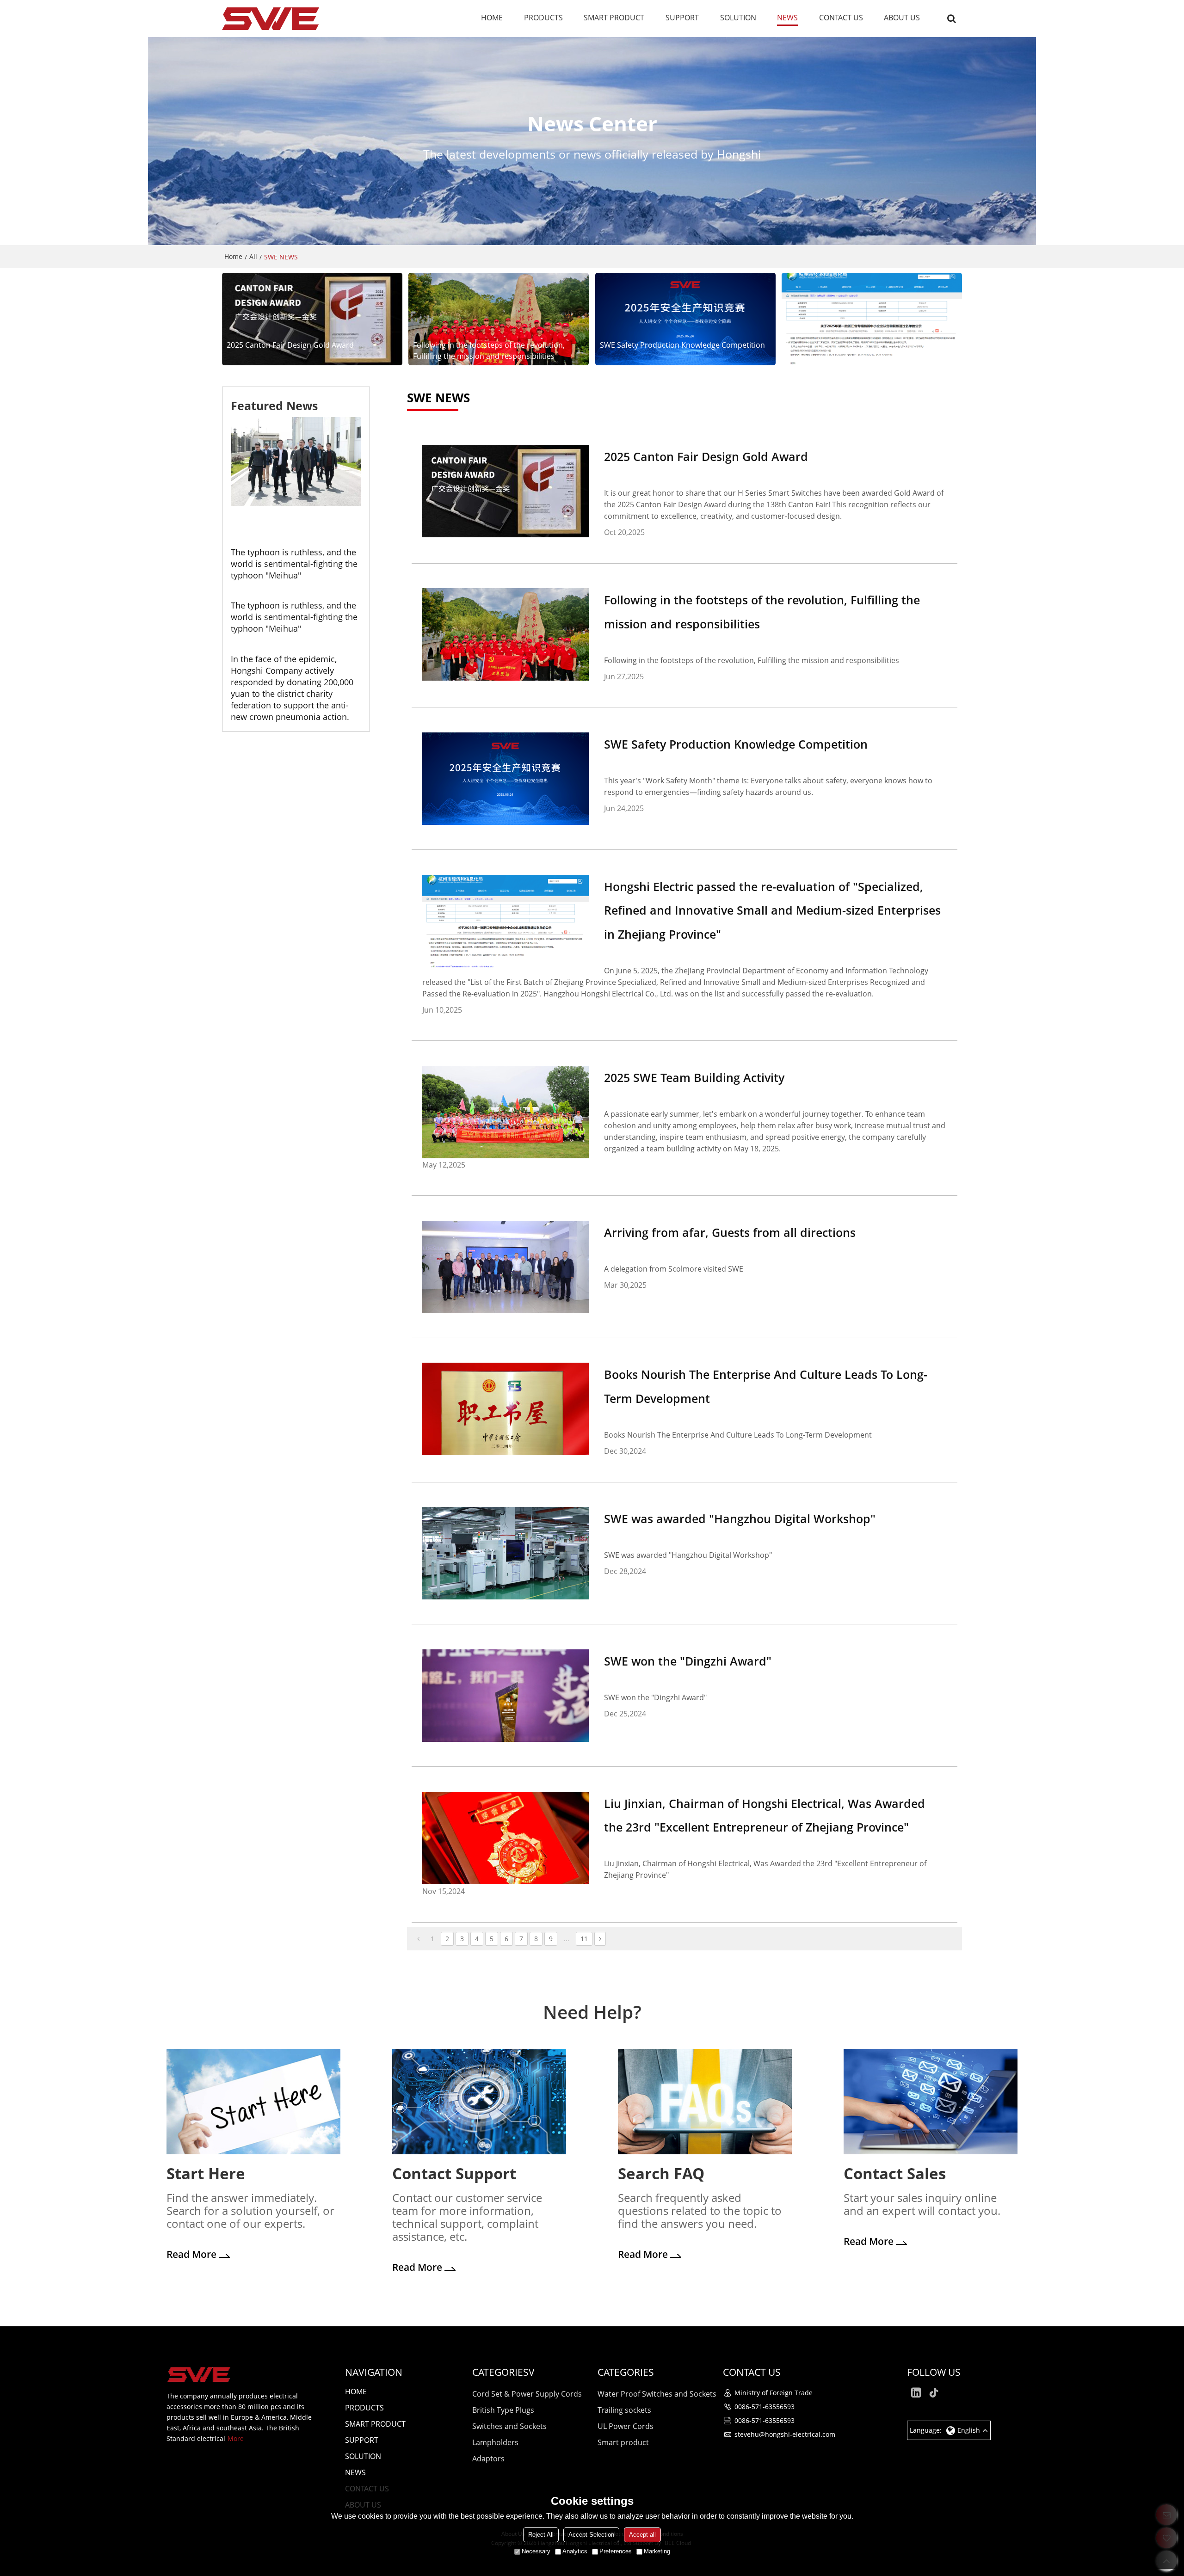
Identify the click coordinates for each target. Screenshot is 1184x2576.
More (236, 2438)
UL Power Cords (626, 2426)
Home (233, 256)
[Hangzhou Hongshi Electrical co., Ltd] (271, 18)
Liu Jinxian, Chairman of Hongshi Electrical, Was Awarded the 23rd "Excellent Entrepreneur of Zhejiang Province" (765, 1815)
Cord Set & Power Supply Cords (527, 2394)
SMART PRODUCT (614, 18)
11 (584, 1939)
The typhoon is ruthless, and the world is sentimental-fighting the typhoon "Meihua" (294, 564)
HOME (492, 18)
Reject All (541, 2535)
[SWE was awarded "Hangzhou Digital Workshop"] (506, 1553)
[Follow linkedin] (916, 2393)
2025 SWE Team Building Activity (694, 1077)
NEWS (787, 18)
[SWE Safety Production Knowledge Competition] (685, 319)
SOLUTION (738, 18)
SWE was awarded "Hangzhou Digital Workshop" (740, 1519)
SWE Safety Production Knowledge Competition (682, 345)
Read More (191, 2254)
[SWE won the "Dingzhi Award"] (506, 1696)
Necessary (536, 2551)
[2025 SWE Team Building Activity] (506, 1112)
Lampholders (495, 2442)
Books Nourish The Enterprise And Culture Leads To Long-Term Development (766, 1386)
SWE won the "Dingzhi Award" (688, 1661)
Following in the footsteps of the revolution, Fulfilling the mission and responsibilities (489, 350)
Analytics (575, 2551)
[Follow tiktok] (935, 2393)
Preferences (616, 2551)
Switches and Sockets (509, 2426)
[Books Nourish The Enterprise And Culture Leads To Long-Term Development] (506, 1409)
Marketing (657, 2551)
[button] (289, 519)
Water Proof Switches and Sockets (657, 2394)
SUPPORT (682, 18)
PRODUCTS (543, 18)
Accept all (642, 2535)
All (253, 256)
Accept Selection (591, 2535)
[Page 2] (600, 1939)
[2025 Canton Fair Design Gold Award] (312, 319)
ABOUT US (902, 18)
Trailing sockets (624, 2410)
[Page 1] (418, 1939)
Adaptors (488, 2459)
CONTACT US (841, 18)
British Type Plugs (503, 2410)
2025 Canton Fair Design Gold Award (290, 345)
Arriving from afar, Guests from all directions (730, 1232)
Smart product (623, 2442)
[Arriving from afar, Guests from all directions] (506, 1267)
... (567, 1939)
